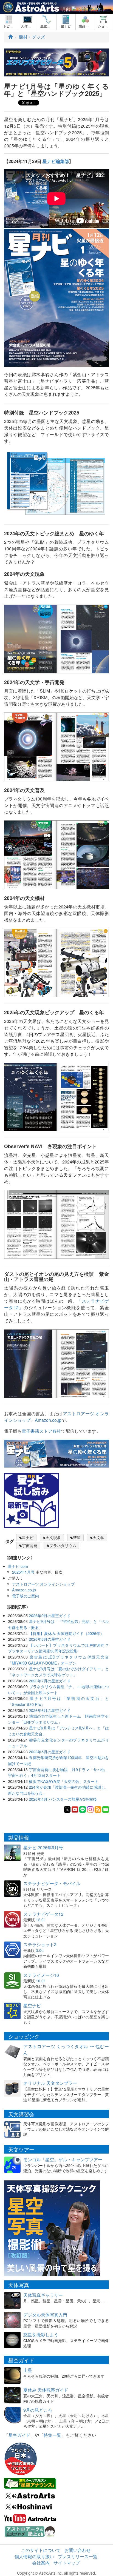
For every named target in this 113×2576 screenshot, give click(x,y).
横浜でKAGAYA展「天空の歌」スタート (64, 1781)
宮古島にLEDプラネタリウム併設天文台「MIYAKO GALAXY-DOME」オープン (58, 1660)
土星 (28, 2370)
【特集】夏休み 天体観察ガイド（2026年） (66, 1633)
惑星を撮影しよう (41, 2335)
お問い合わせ (78, 2550)
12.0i (40, 1920)
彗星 (77, 1537)
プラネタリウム (63, 1545)
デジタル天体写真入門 (45, 2315)
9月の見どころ (38, 2410)
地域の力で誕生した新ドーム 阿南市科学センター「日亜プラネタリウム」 (58, 1719)
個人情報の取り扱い (34, 2556)
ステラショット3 (40, 1944)
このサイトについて (41, 2550)
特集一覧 (52, 2435)
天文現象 (53, 1537)
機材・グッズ (32, 37)
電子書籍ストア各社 (41, 1431)
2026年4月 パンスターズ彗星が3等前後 (63, 1799)
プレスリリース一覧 (78, 2556)
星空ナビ (32, 2005)
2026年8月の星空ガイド (50, 1639)
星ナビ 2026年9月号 (43, 1847)
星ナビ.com (18, 1566)
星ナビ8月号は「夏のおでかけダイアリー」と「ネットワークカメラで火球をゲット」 (58, 1672)
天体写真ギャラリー (43, 2295)
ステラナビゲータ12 (43, 1914)
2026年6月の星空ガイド (50, 1710)
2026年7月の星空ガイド (50, 1681)
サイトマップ (67, 2563)
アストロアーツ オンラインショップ (43, 1584)
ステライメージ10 (41, 1975)
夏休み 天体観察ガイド (46, 2390)
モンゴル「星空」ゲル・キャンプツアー (63, 2159)
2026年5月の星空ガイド (50, 1752)
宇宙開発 (30, 1545)
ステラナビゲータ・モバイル (52, 1883)
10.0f (40, 1981)
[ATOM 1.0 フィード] (98, 1809)
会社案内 (41, 2563)
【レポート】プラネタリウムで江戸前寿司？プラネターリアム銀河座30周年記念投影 (58, 1648)
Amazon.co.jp (48, 1420)
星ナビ (28, 1537)
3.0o (40, 1950)
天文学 (98, 1537)
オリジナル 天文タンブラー (50, 2083)
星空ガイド (19, 2435)
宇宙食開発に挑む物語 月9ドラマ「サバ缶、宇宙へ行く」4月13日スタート (58, 1772)
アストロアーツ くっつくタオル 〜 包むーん (66, 2049)
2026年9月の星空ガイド (50, 1615)
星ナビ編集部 (56, 161)
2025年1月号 (23, 1572)
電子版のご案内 (26, 1596)
